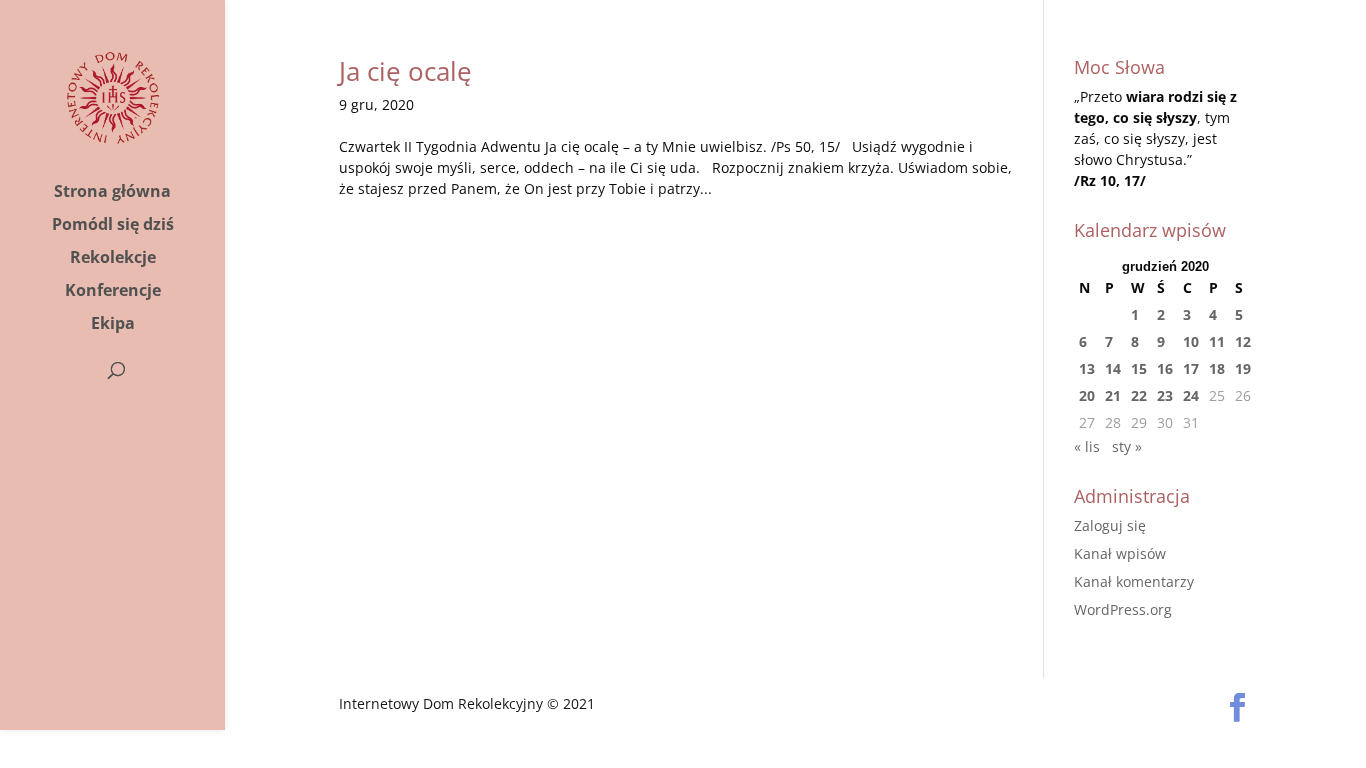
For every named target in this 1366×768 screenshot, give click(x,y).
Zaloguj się (1110, 525)
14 (1113, 368)
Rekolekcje (113, 259)
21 (1113, 395)
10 (1191, 341)
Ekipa (113, 325)
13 (1087, 368)
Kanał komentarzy (1134, 581)
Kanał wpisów (1120, 553)
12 (1243, 341)
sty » (1127, 446)
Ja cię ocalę (405, 71)
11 (1217, 341)
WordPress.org (1123, 609)
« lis (1087, 446)
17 (1191, 368)
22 (1139, 395)
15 (1139, 368)
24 (1191, 395)
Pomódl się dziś (113, 226)
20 (1087, 395)
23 (1165, 395)
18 (1217, 368)
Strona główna (112, 193)
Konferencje (113, 292)
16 (1165, 368)
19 (1243, 368)
